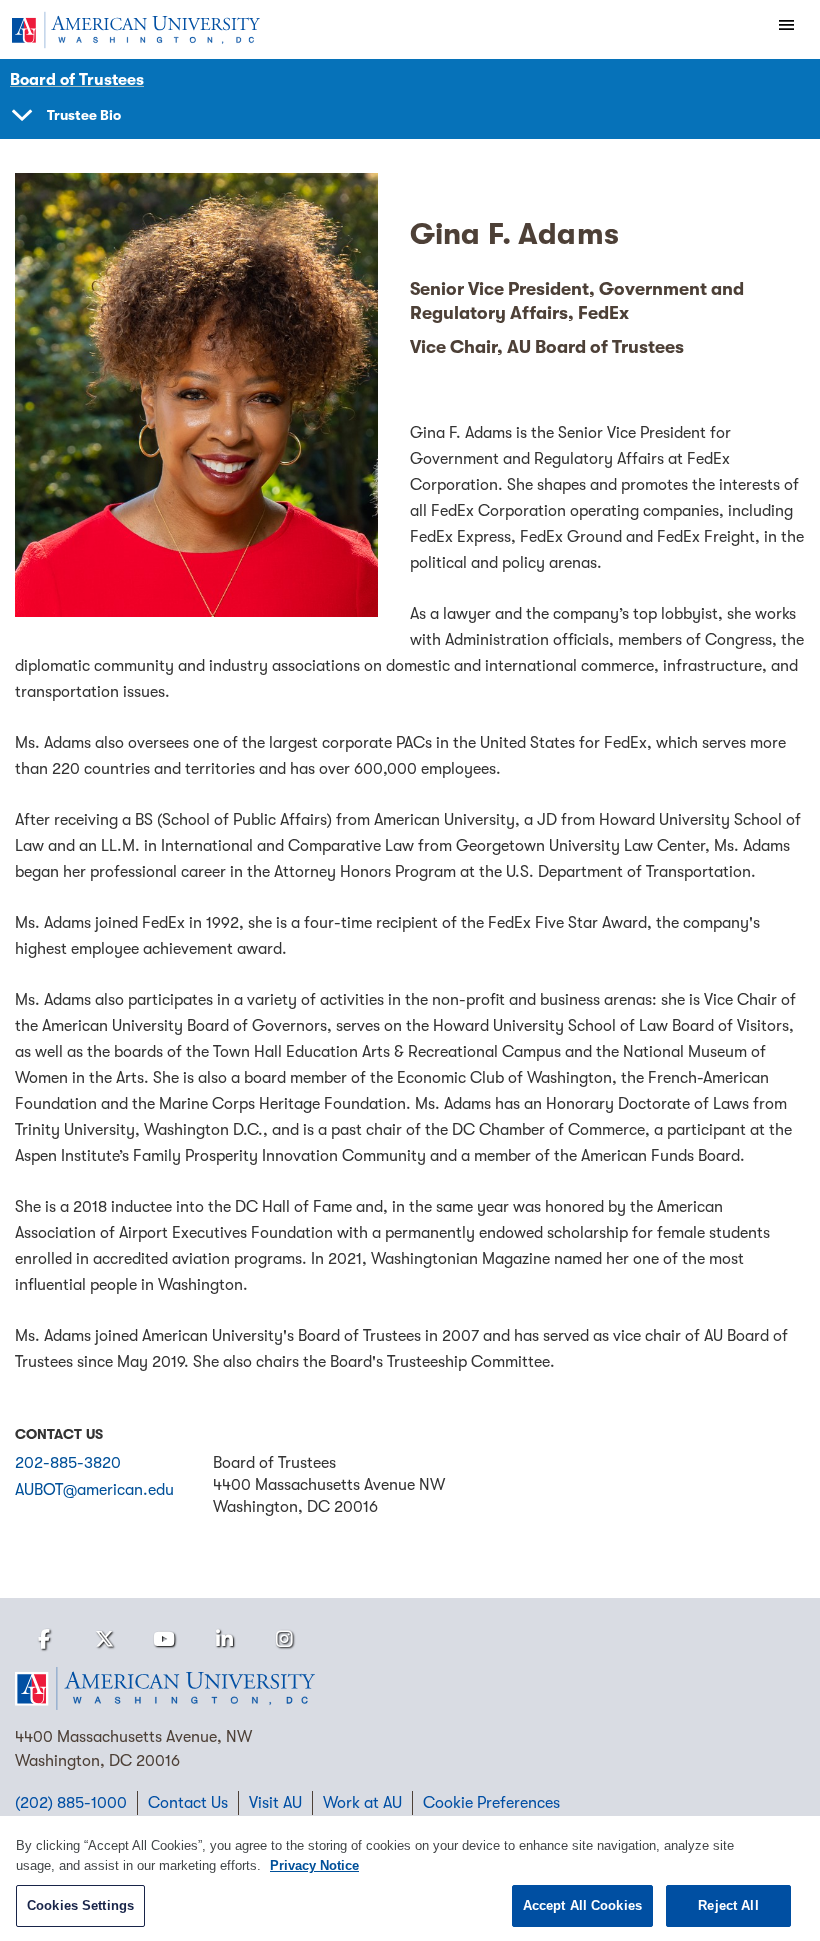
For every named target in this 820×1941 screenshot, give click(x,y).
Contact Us (188, 1803)
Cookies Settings (80, 1905)
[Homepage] (410, 1689)
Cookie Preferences (491, 1803)
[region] (410, 1878)
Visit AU (275, 1803)
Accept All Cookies (582, 1905)
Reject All (728, 1905)
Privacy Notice (314, 1865)
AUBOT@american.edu (94, 1490)
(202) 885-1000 (71, 1803)
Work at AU (362, 1803)
